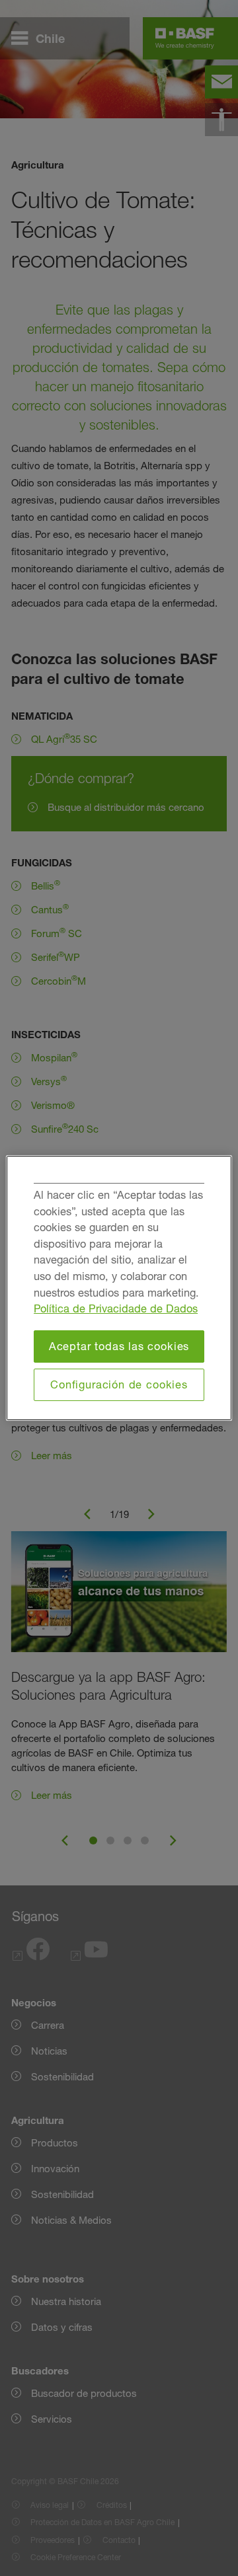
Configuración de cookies (119, 1384)
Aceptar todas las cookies (119, 1346)
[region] (119, 1288)
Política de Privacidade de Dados (116, 1308)
